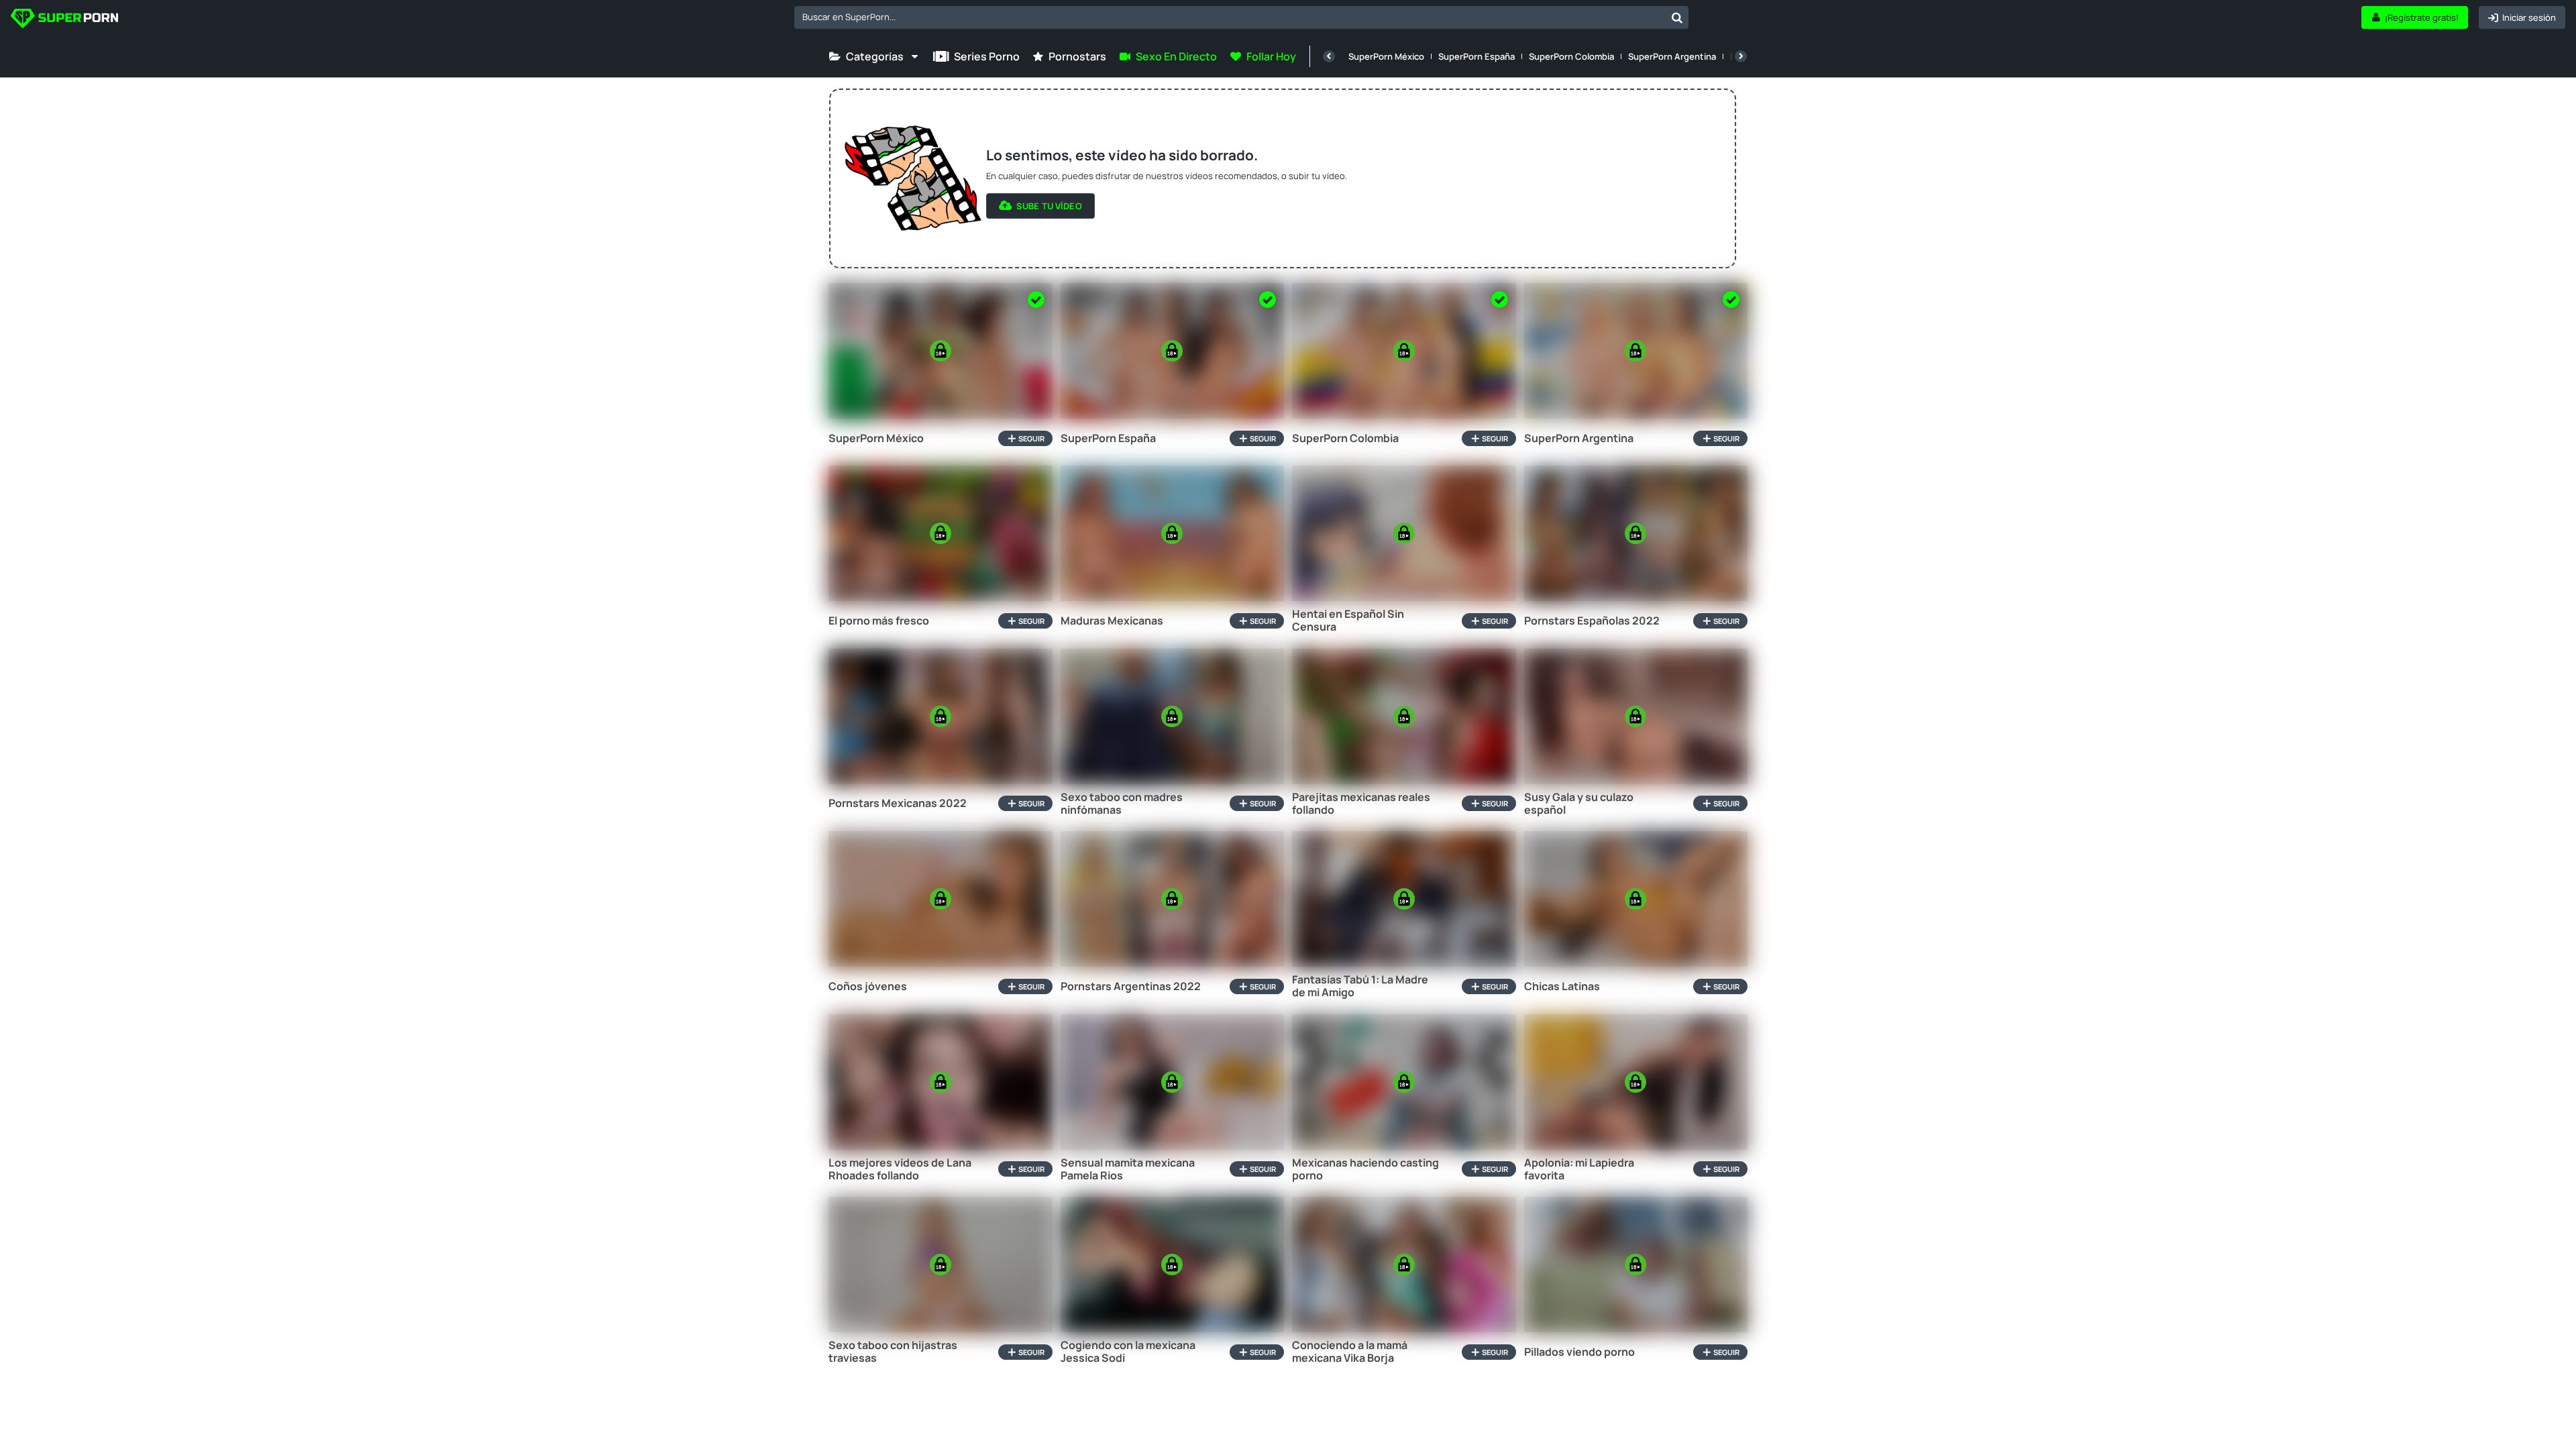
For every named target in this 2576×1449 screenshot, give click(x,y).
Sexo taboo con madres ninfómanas (1122, 804)
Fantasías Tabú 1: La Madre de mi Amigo (1360, 986)
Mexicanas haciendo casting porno (1365, 1169)
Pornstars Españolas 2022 (1592, 621)
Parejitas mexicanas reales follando (1361, 804)
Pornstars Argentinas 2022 (1131, 986)
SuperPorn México (1386, 56)
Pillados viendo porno (1579, 1352)
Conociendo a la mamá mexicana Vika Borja (1350, 1352)
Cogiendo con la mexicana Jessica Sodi (1128, 1352)
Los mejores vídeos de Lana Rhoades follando (900, 1169)
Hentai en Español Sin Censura (1348, 621)
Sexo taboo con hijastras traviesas (893, 1352)
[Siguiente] (1741, 56)
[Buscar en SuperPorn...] (1677, 17)
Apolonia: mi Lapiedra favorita (1579, 1169)
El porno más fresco (879, 621)
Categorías (875, 56)
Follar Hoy (1271, 56)
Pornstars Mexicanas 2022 (898, 803)
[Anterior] (1329, 56)
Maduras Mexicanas (1112, 621)
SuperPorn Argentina (1672, 56)
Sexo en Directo (1176, 56)
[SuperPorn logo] (64, 20)
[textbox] (1230, 17)
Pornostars (1077, 56)
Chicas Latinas (1562, 986)
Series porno (987, 56)
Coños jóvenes (868, 986)
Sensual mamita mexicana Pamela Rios (1128, 1169)
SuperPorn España (1477, 56)
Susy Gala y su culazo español (1579, 804)
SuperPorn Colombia (1571, 56)
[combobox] (1241, 17)
